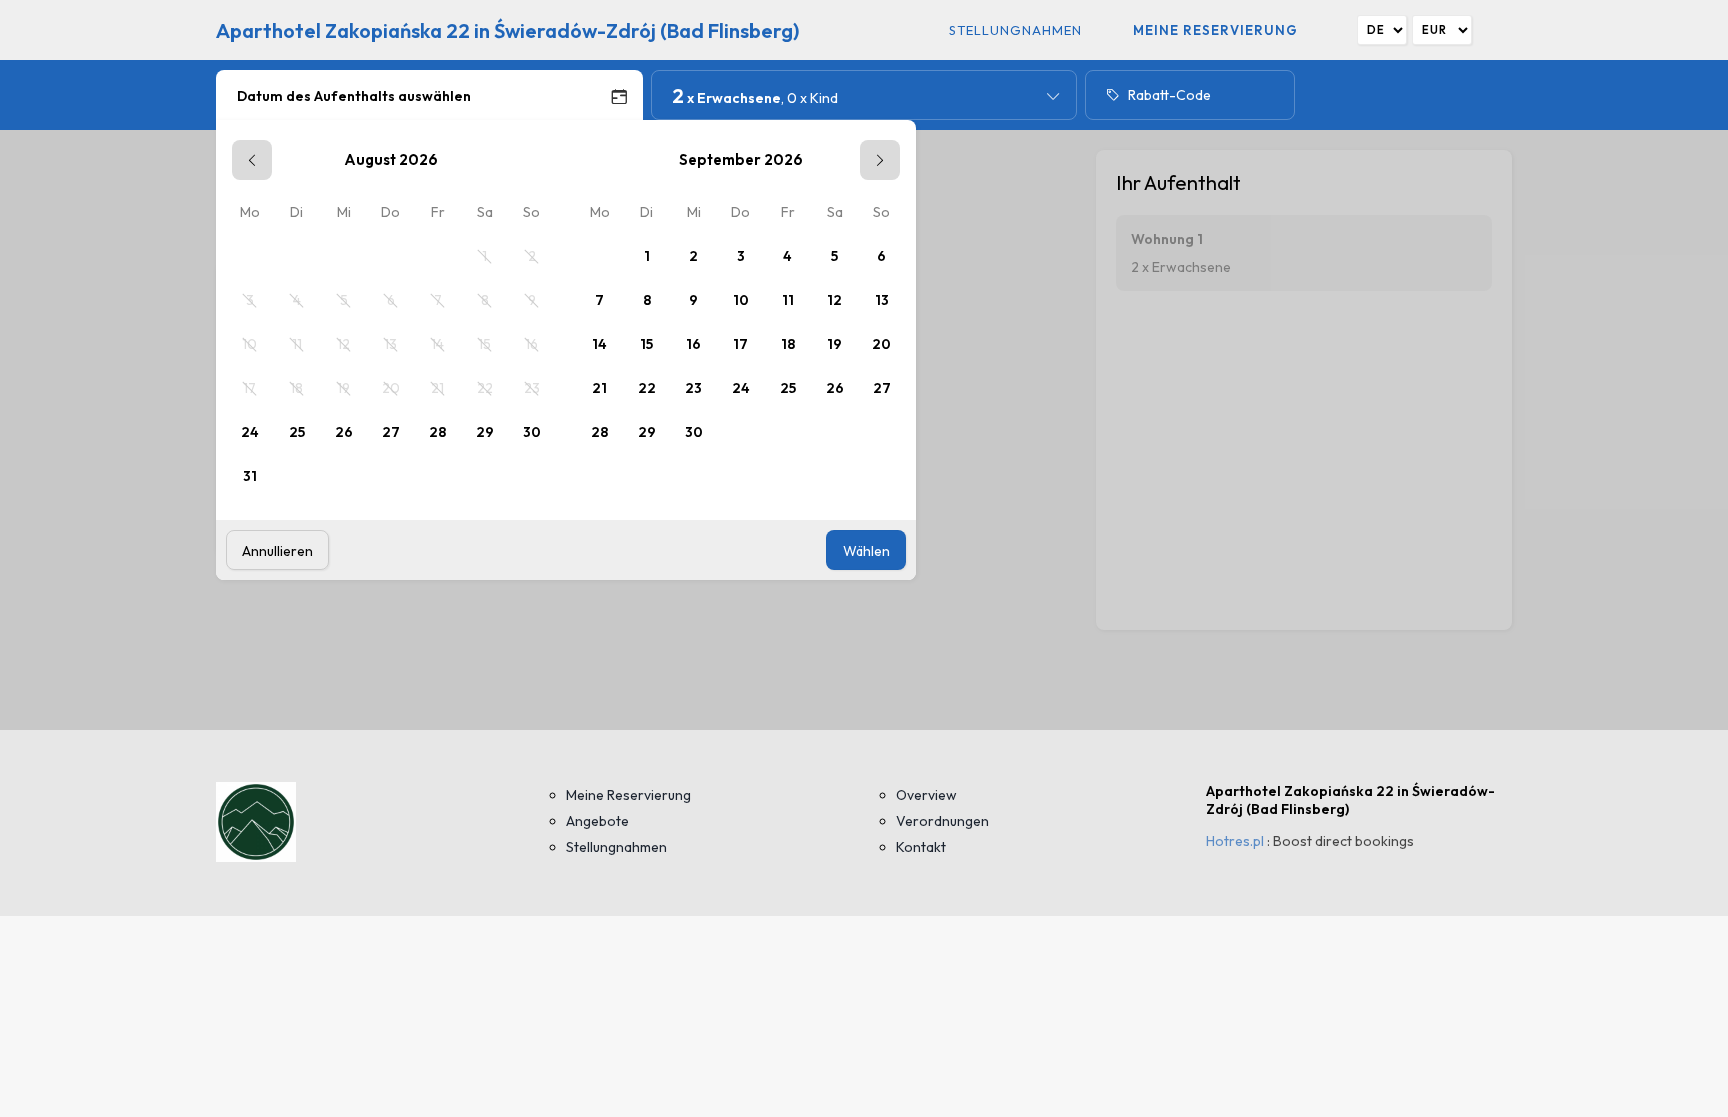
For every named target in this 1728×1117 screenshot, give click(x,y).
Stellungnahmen (1015, 30)
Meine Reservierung (1215, 30)
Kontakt (921, 847)
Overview (926, 795)
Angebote (597, 821)
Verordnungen (942, 821)
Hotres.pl (1235, 841)
